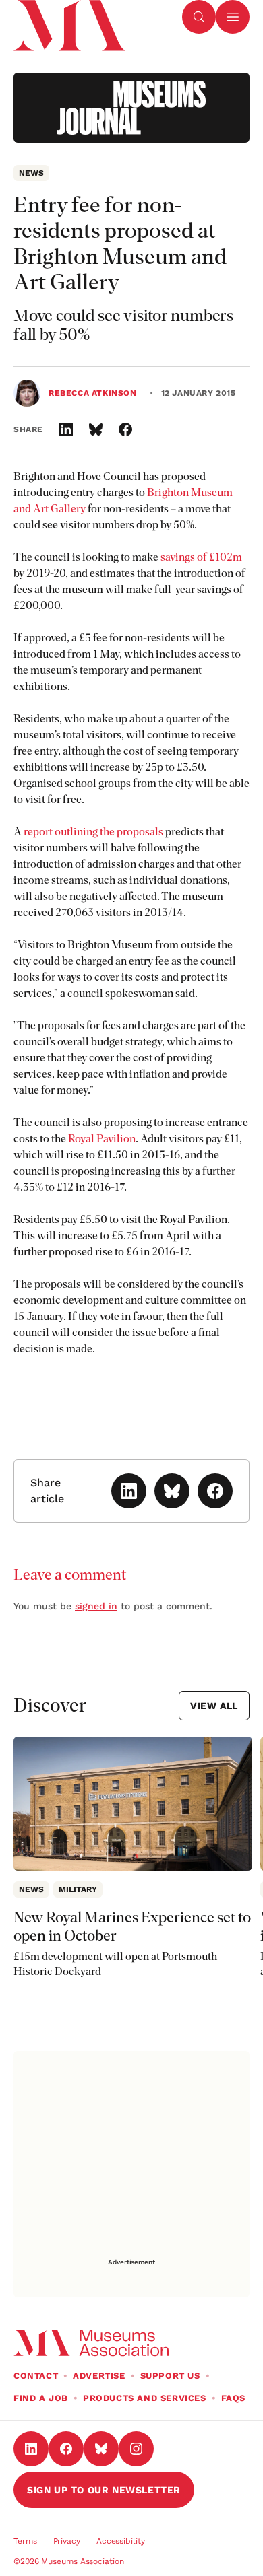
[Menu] (233, 17)
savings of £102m (201, 557)
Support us (170, 2376)
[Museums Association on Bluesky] (101, 2449)
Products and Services (145, 2398)
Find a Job (41, 2398)
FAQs (233, 2398)
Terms (25, 2541)
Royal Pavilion (102, 1139)
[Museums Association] (68, 17)
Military (78, 1889)
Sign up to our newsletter (104, 2490)
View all (214, 1706)
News (31, 173)
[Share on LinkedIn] (66, 429)
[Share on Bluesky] (96, 429)
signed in (96, 1606)
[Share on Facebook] (125, 429)
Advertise (99, 2376)
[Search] (199, 17)
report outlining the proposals (93, 832)
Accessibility (121, 2541)
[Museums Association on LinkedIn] (31, 2449)
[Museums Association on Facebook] (66, 2449)
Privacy (67, 2541)
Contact (36, 2376)
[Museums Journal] (131, 108)
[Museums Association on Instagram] (136, 2449)
